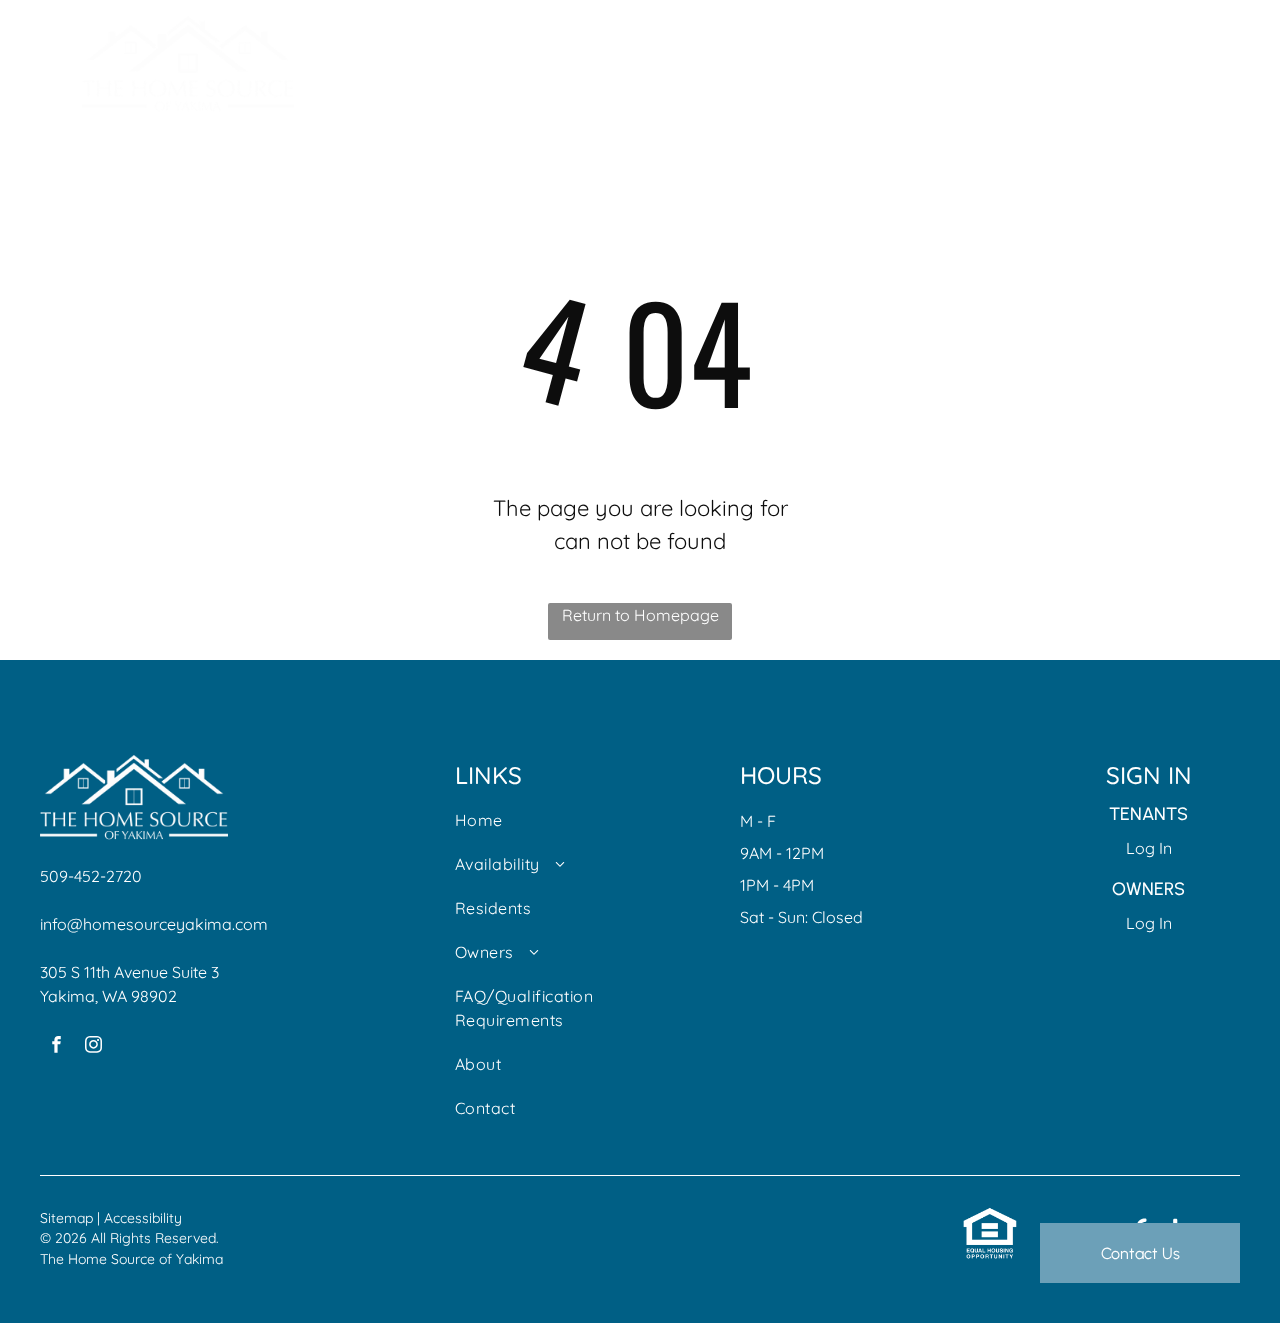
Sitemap (66, 1218)
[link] (990, 1218)
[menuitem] (524, 830)
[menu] (1236, 64)
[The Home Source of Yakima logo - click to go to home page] (188, 28)
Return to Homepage (640, 615)
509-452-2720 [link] (91, 876)
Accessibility (143, 1218)
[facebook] (56, 1047)
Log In (1149, 848)
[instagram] (93, 1047)
